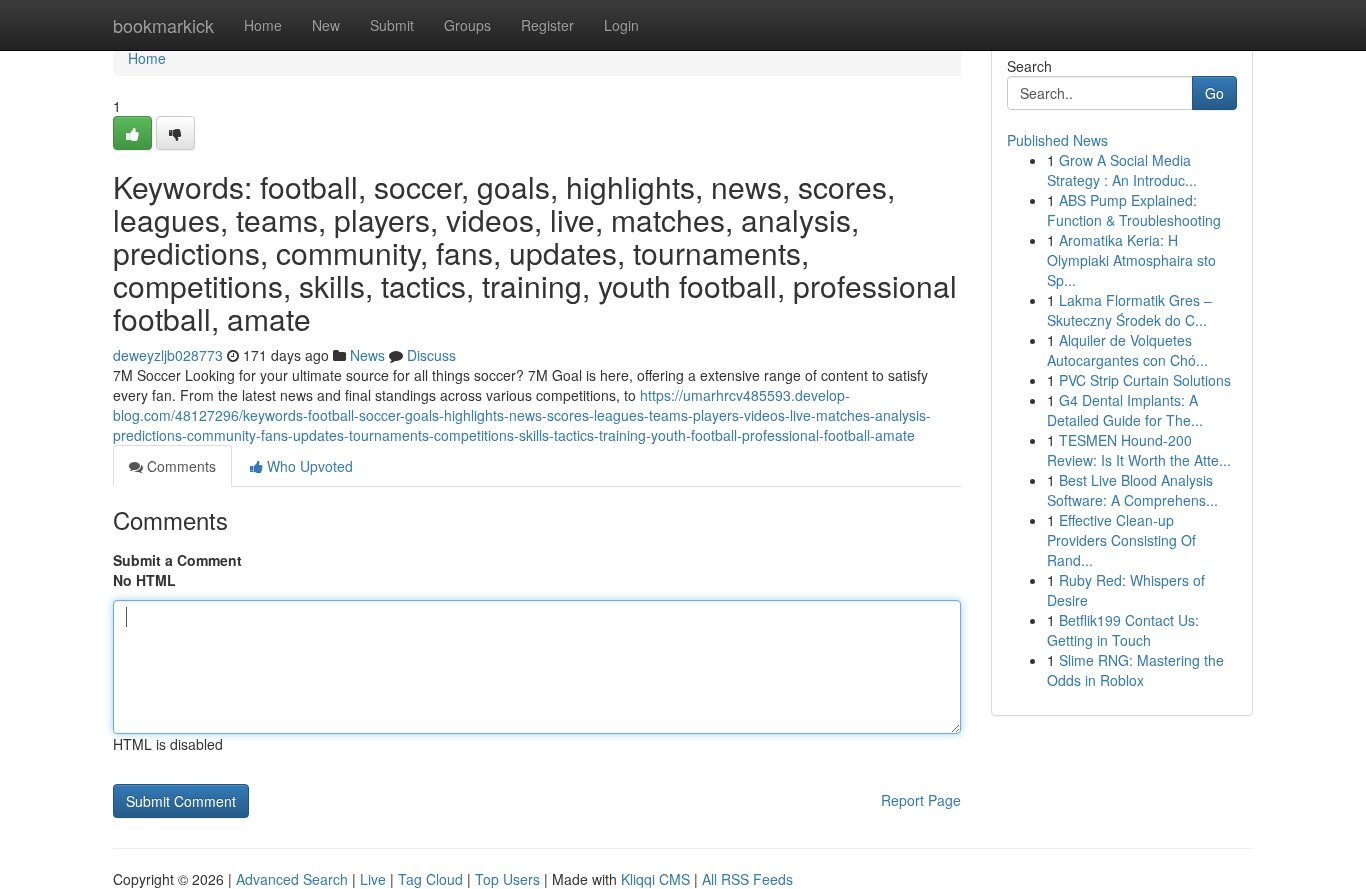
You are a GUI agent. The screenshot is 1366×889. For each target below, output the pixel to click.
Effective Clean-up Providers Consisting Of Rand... (1121, 540)
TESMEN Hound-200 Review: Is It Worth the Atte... (1139, 450)
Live (373, 879)
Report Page (921, 800)
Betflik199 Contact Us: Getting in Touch (1123, 630)
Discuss (431, 355)
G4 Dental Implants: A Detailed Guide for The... (1125, 410)
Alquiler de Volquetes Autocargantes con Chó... (1127, 350)
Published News (1057, 140)
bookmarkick (163, 25)
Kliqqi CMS (655, 879)
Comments (179, 466)
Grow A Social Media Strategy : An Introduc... (1122, 170)
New (326, 25)
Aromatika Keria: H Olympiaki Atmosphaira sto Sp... (1131, 260)
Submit (392, 25)
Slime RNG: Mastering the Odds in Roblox (1135, 670)
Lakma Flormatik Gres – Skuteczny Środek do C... (1129, 310)
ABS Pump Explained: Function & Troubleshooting (1134, 210)
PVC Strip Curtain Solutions (1145, 380)
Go (1214, 93)
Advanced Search (292, 879)
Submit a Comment (177, 560)
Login (621, 25)
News (367, 355)
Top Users (507, 879)
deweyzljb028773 (168, 355)
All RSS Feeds (747, 879)
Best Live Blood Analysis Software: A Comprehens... (1132, 490)
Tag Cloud (430, 879)
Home (263, 25)
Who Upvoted (308, 466)
